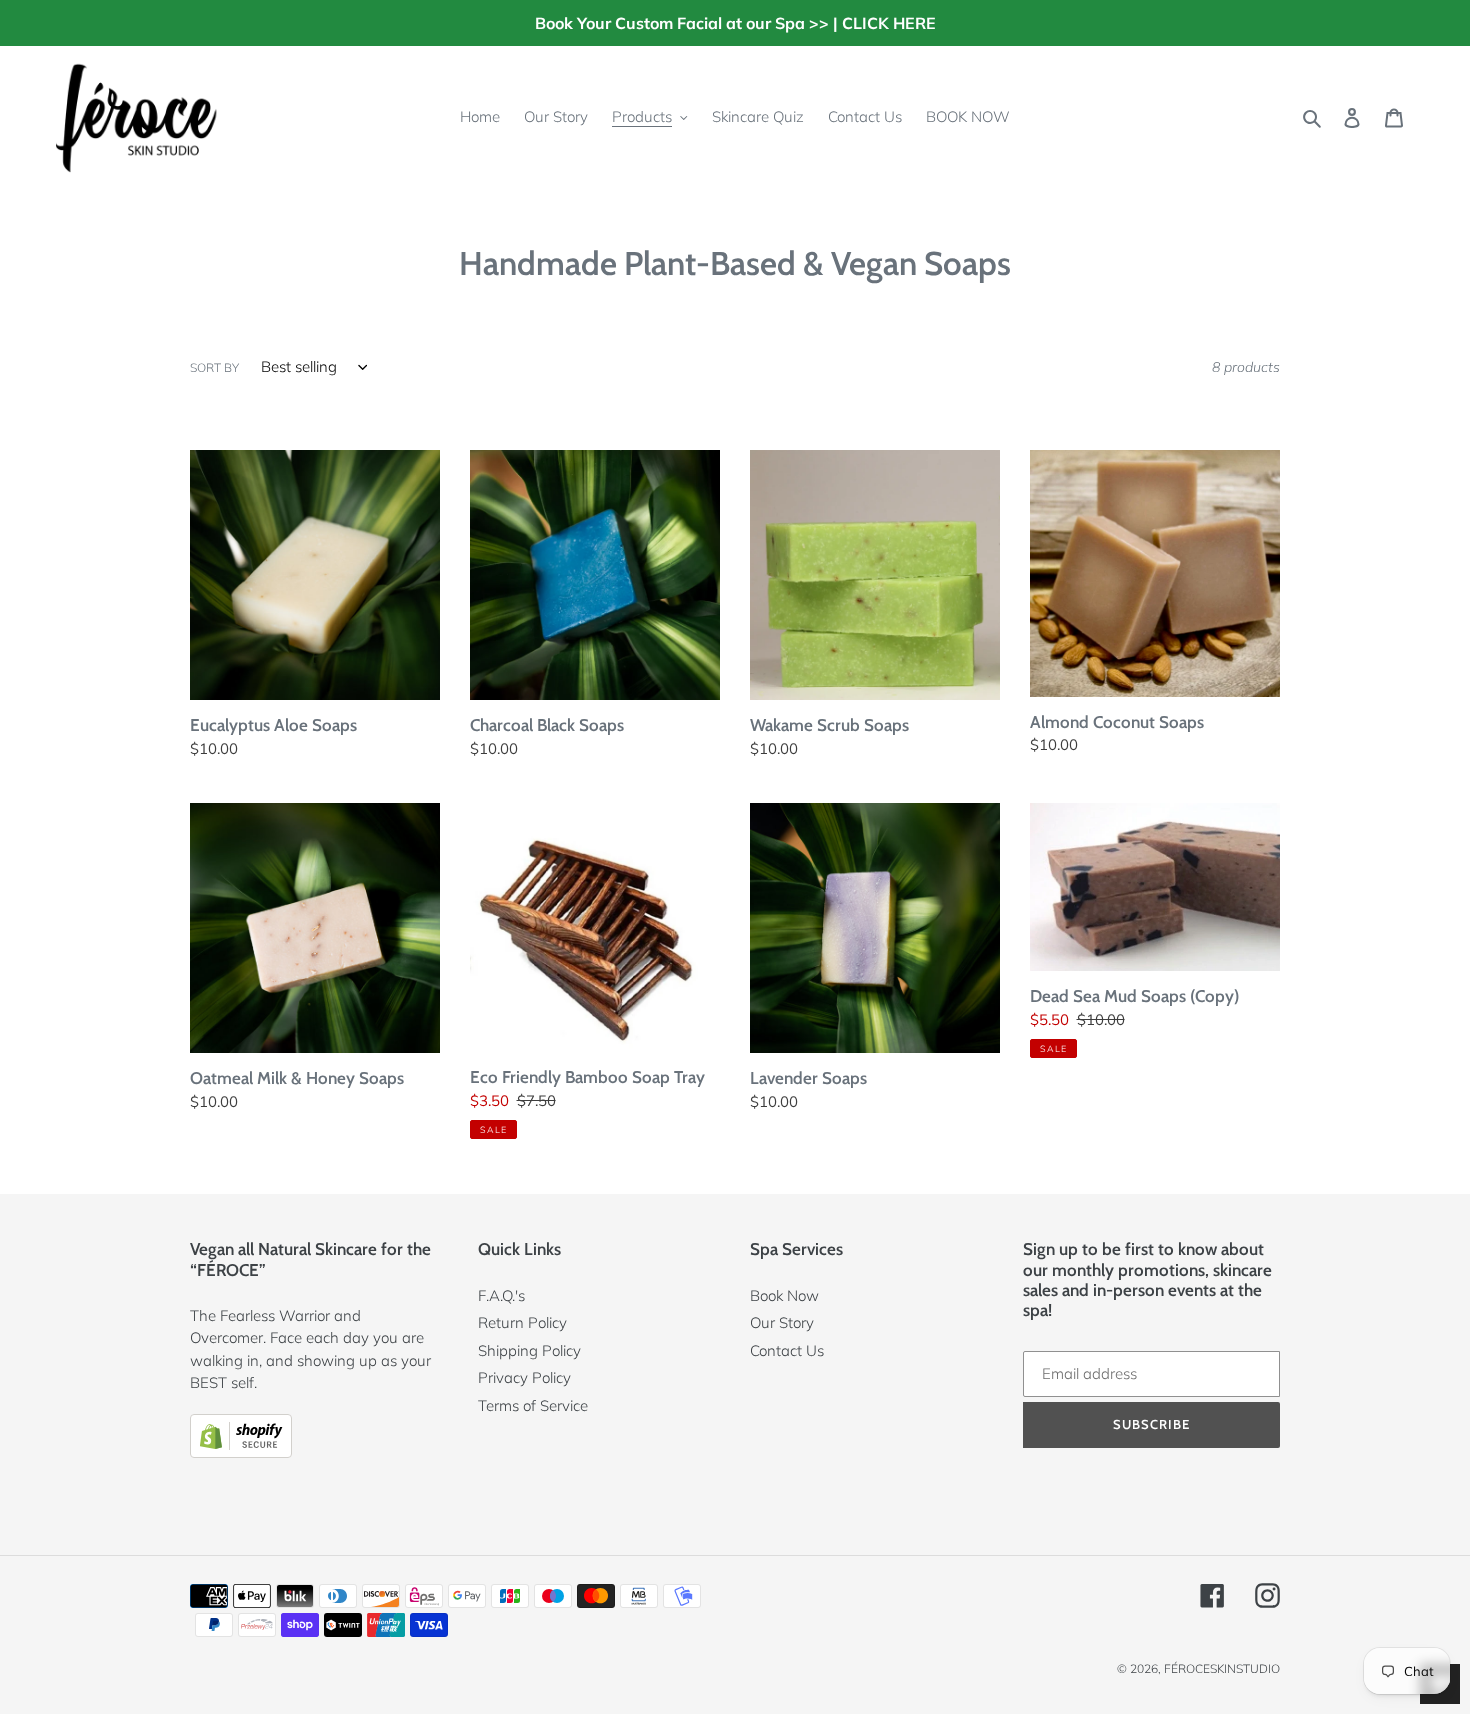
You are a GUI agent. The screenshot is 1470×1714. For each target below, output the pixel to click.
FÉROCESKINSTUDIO (1222, 1668)
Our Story (782, 1322)
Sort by (214, 367)
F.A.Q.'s (501, 1295)
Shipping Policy (529, 1350)
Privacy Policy (524, 1377)
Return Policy (522, 1322)
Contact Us (787, 1350)
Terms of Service (533, 1405)
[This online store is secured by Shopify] (241, 1452)
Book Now (784, 1295)
